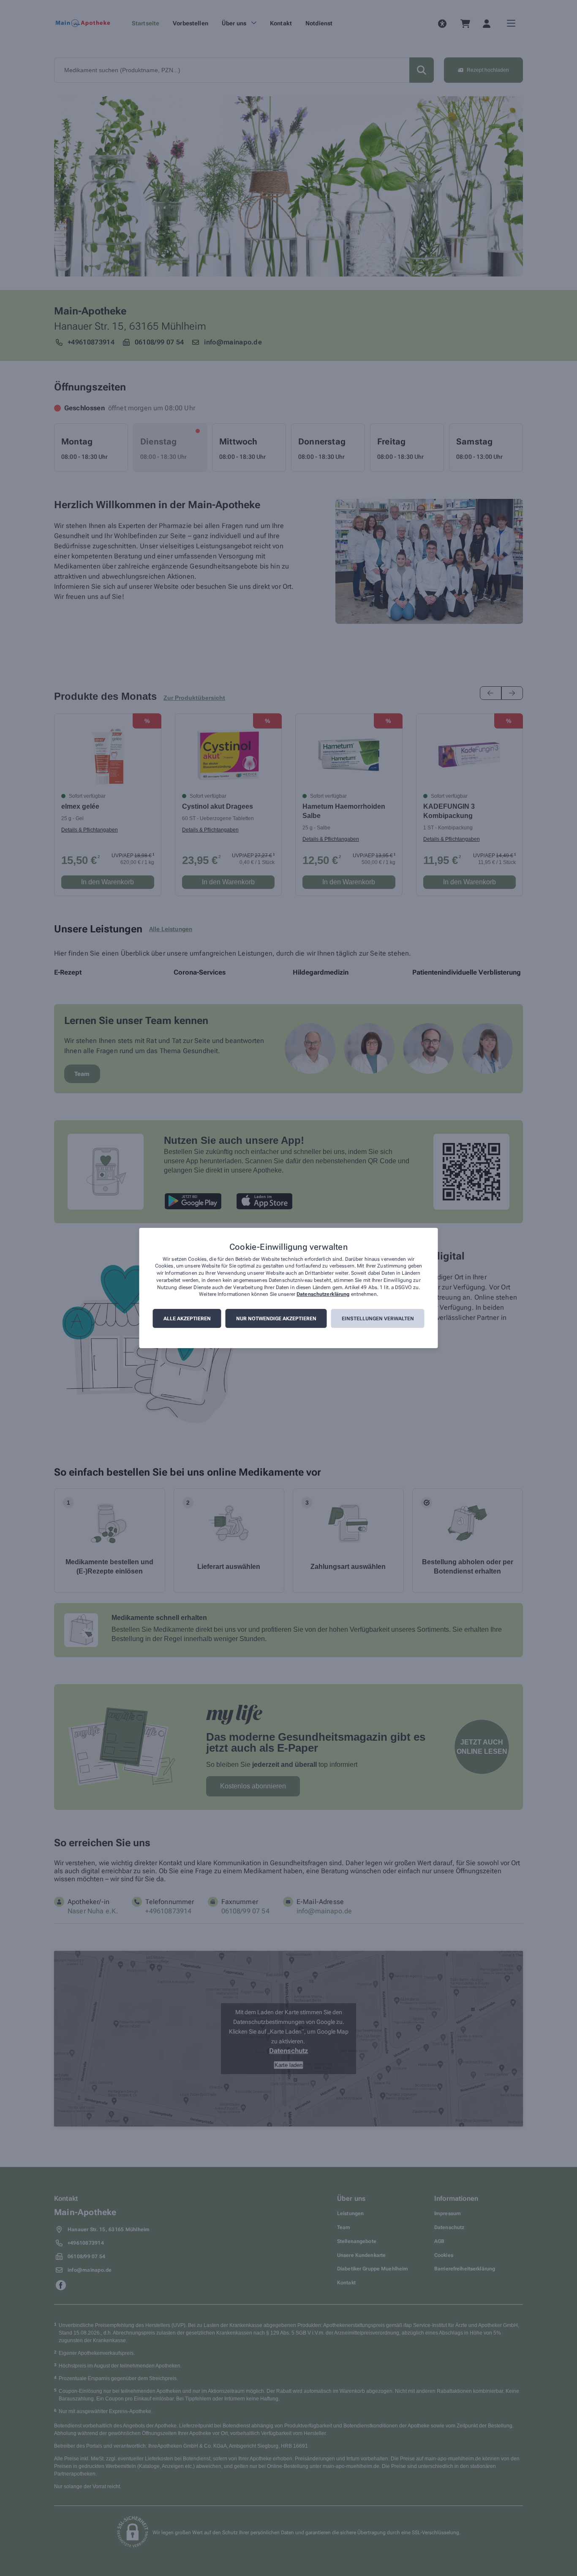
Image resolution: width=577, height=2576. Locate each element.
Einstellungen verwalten (378, 1319)
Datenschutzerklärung (323, 1295)
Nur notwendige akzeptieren (276, 1319)
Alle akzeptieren (187, 1319)
